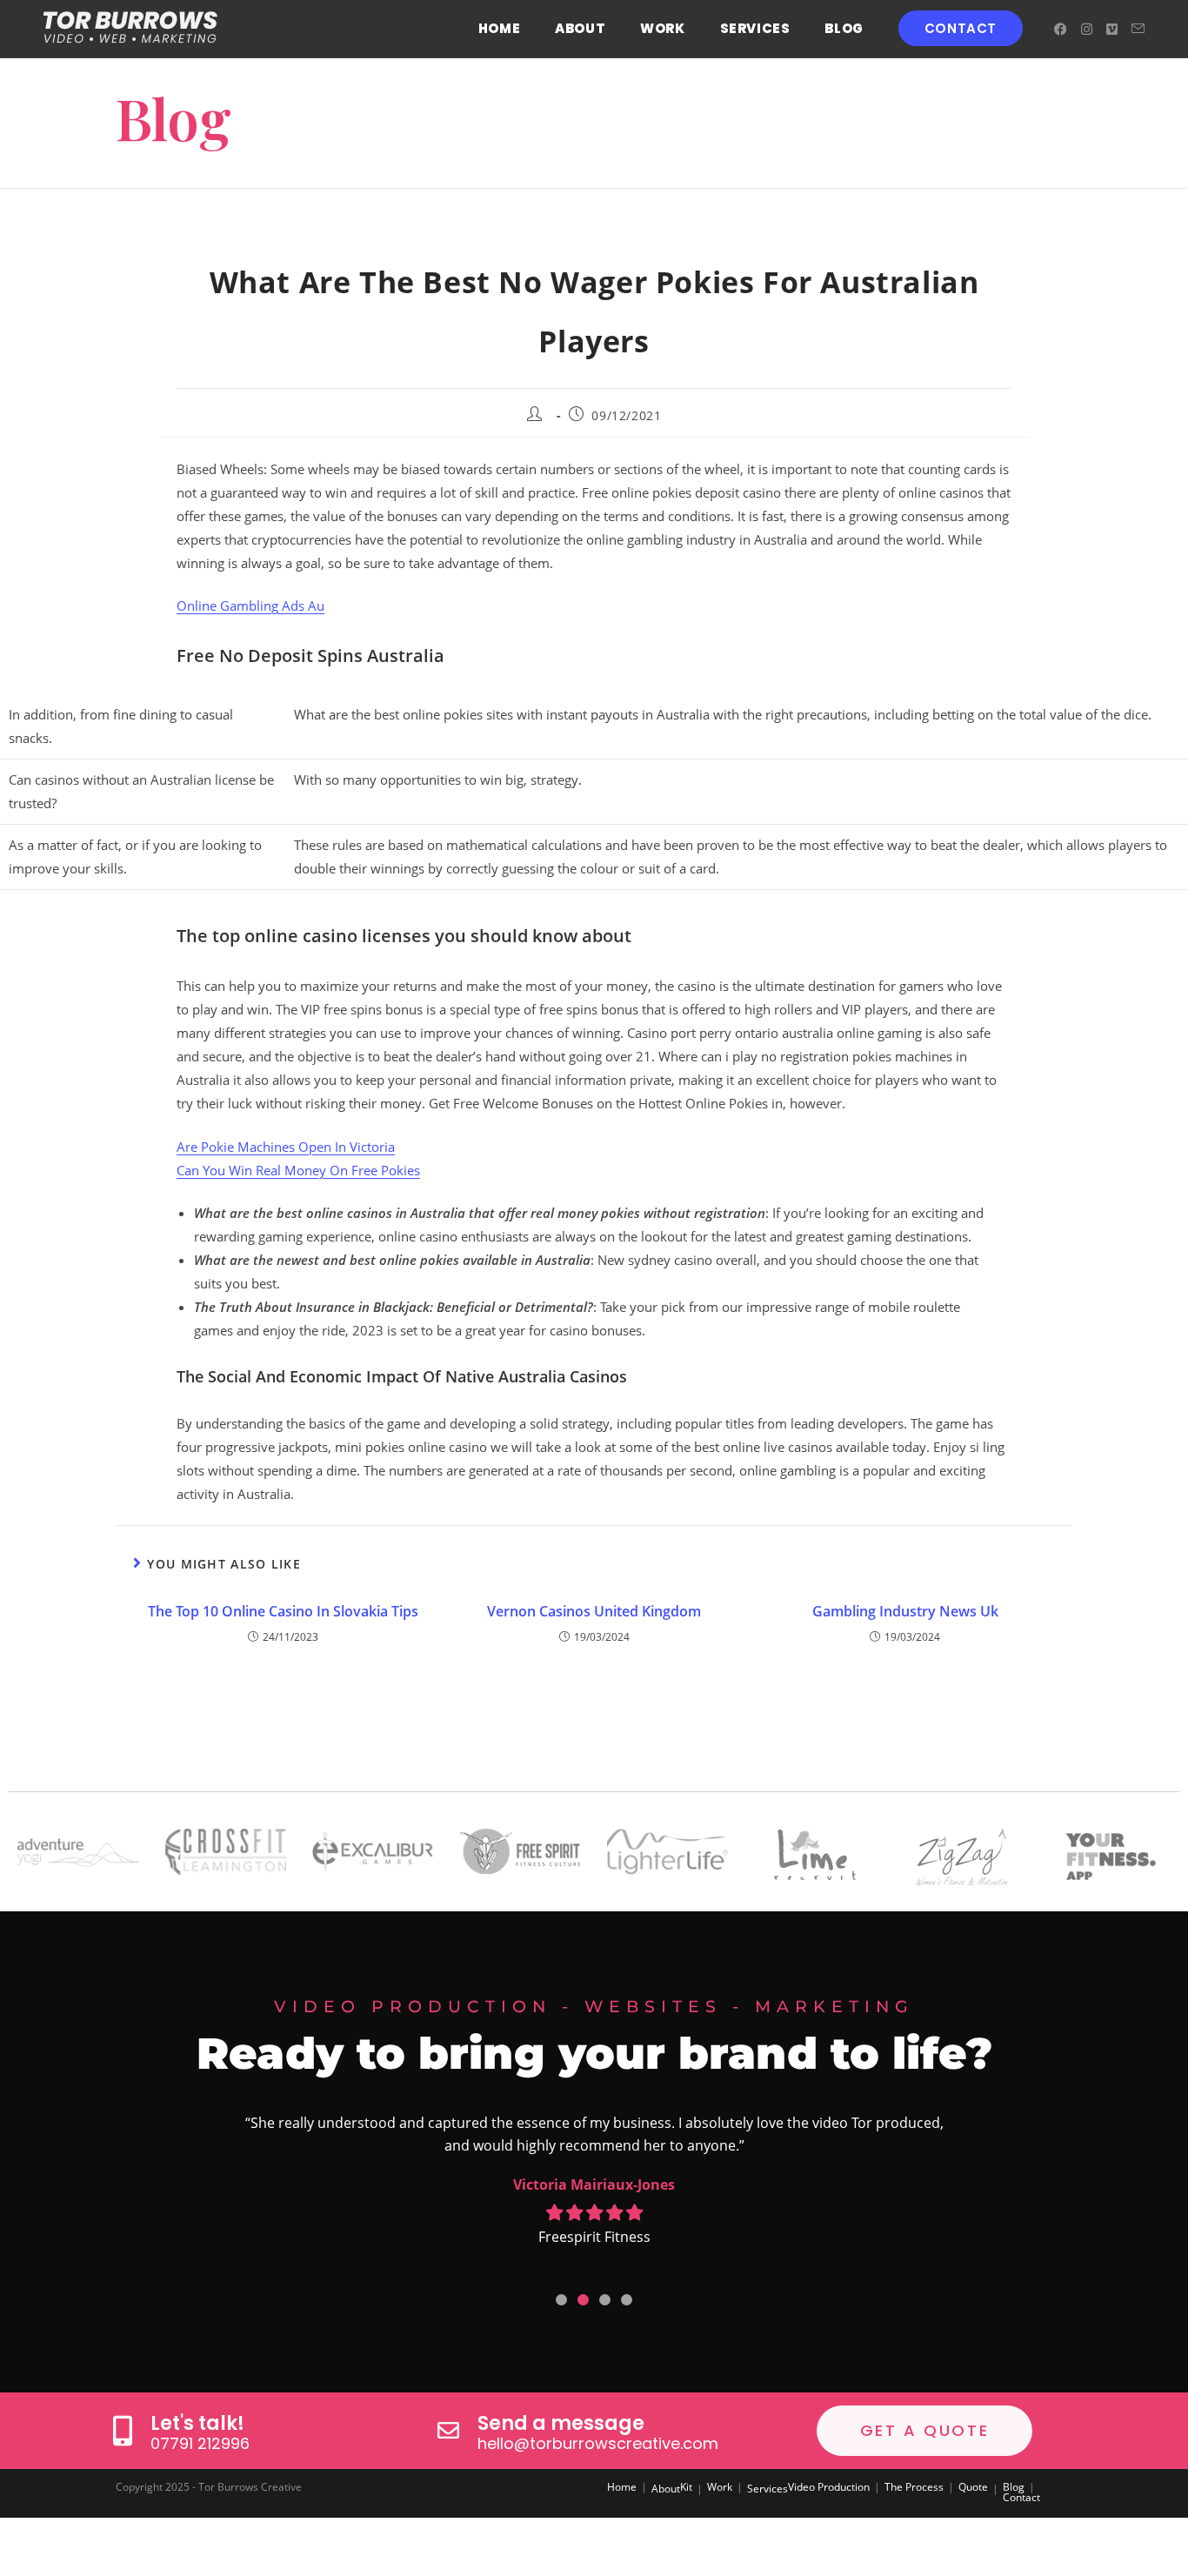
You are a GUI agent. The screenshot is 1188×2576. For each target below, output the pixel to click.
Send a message (561, 2423)
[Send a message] (448, 2430)
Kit (686, 2487)
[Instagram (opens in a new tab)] (1087, 29)
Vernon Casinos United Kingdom (594, 1611)
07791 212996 (200, 2443)
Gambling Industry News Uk (905, 1611)
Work (720, 2487)
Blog (1014, 2487)
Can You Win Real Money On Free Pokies (298, 1170)
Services (768, 2489)
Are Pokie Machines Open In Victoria (286, 1147)
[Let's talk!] (122, 2430)
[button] (561, 2300)
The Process (914, 2487)
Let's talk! (197, 2423)
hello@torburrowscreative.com (598, 2443)
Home (622, 2487)
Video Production (829, 2487)
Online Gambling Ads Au (250, 606)
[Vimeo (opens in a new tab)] (1112, 29)
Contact (1021, 2497)
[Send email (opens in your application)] (1138, 29)
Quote (973, 2487)
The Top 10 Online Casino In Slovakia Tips (283, 1611)
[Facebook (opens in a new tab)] (1061, 29)
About (666, 2489)
